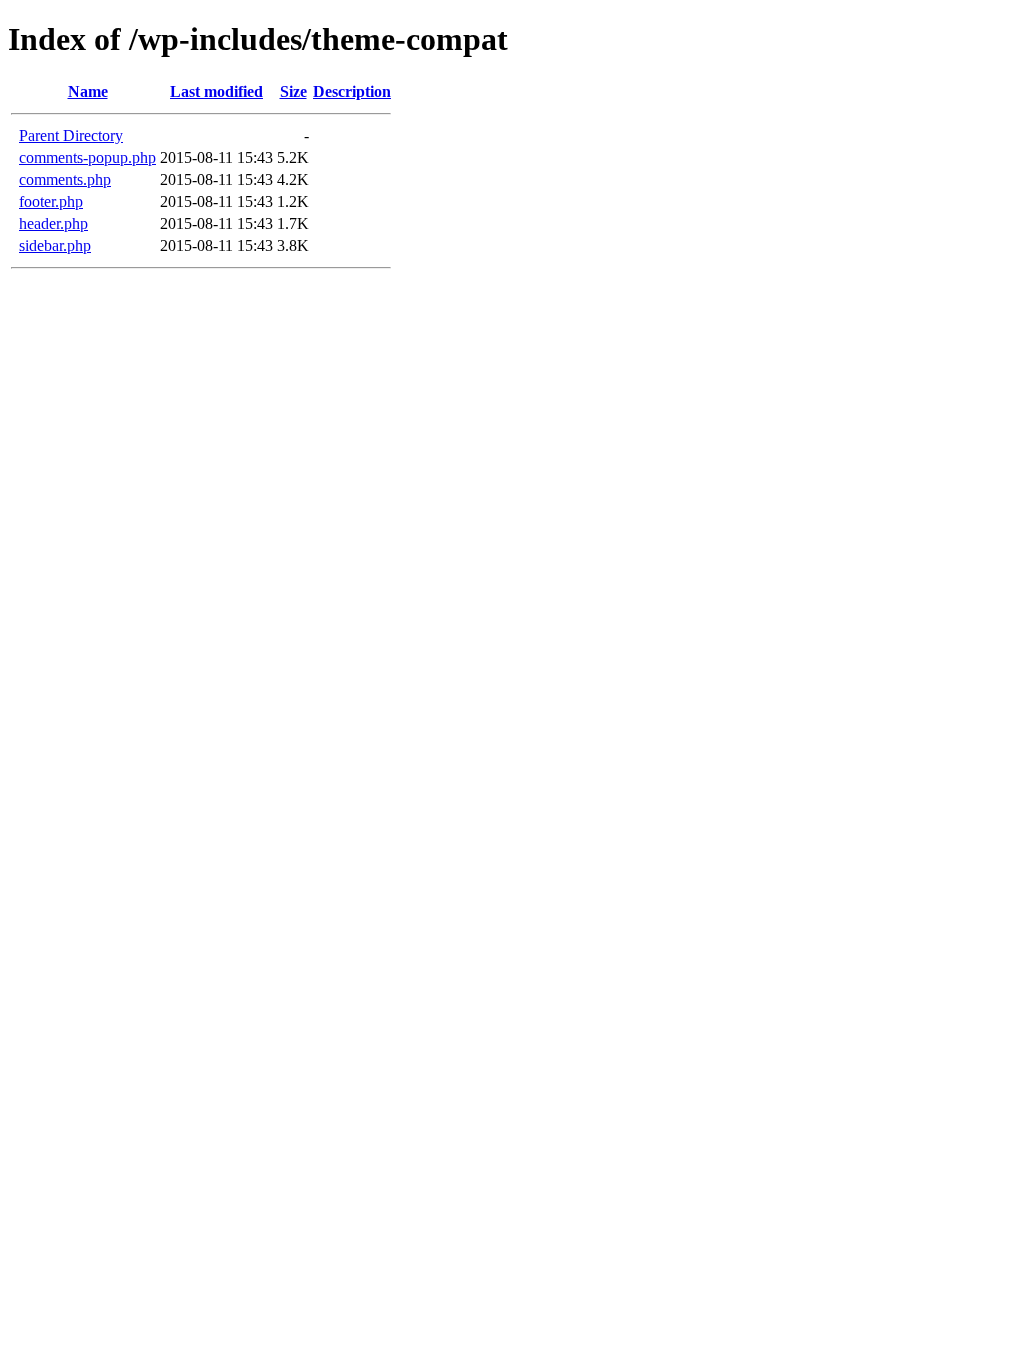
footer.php (51, 201)
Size (293, 91)
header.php (53, 223)
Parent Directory (71, 135)
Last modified (216, 91)
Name (88, 91)
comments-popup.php (87, 157)
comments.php (65, 179)
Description (352, 91)
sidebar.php (55, 245)
